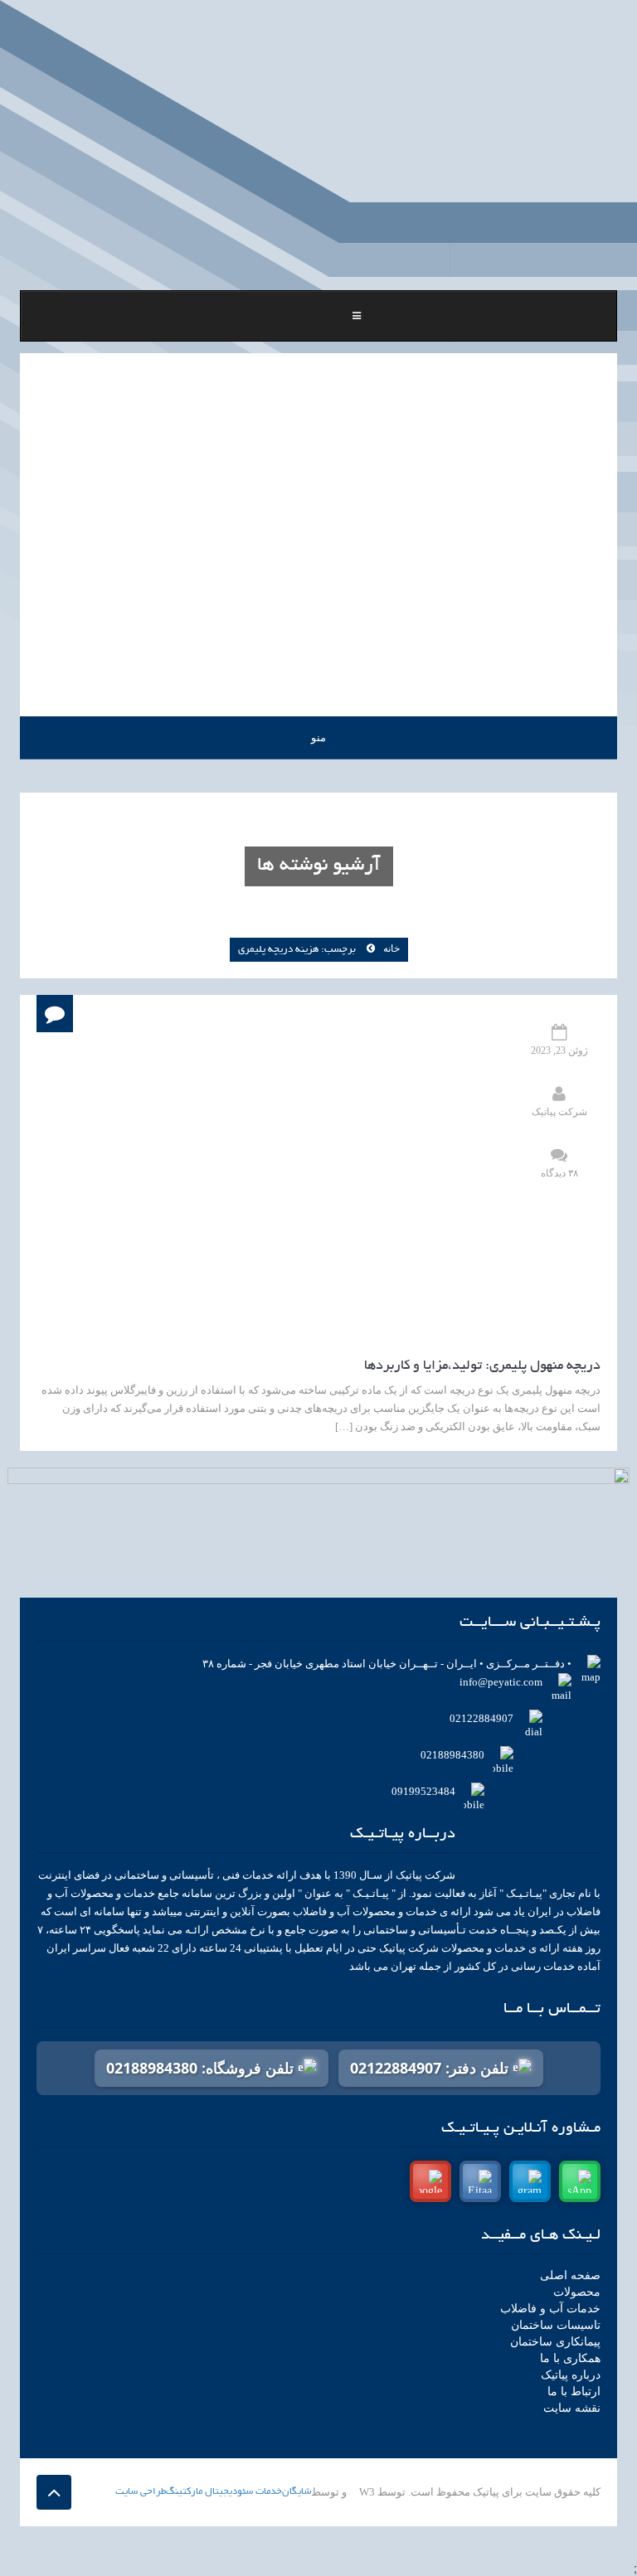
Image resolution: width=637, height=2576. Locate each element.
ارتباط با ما (574, 2392)
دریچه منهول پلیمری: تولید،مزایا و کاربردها (482, 1366)
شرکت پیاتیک (559, 1112)
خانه (391, 948)
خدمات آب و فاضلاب (550, 2309)
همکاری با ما (570, 2358)
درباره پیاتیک (571, 2375)
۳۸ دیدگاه (559, 1173)
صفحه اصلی (570, 2275)
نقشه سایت (572, 2408)
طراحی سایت (141, 2492)
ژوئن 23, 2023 (559, 1050)
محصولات (577, 2292)
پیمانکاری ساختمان (555, 2342)
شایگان (297, 2492)
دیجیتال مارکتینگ (202, 2492)
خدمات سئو (260, 2492)
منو (318, 737)
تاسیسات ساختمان (556, 2325)
